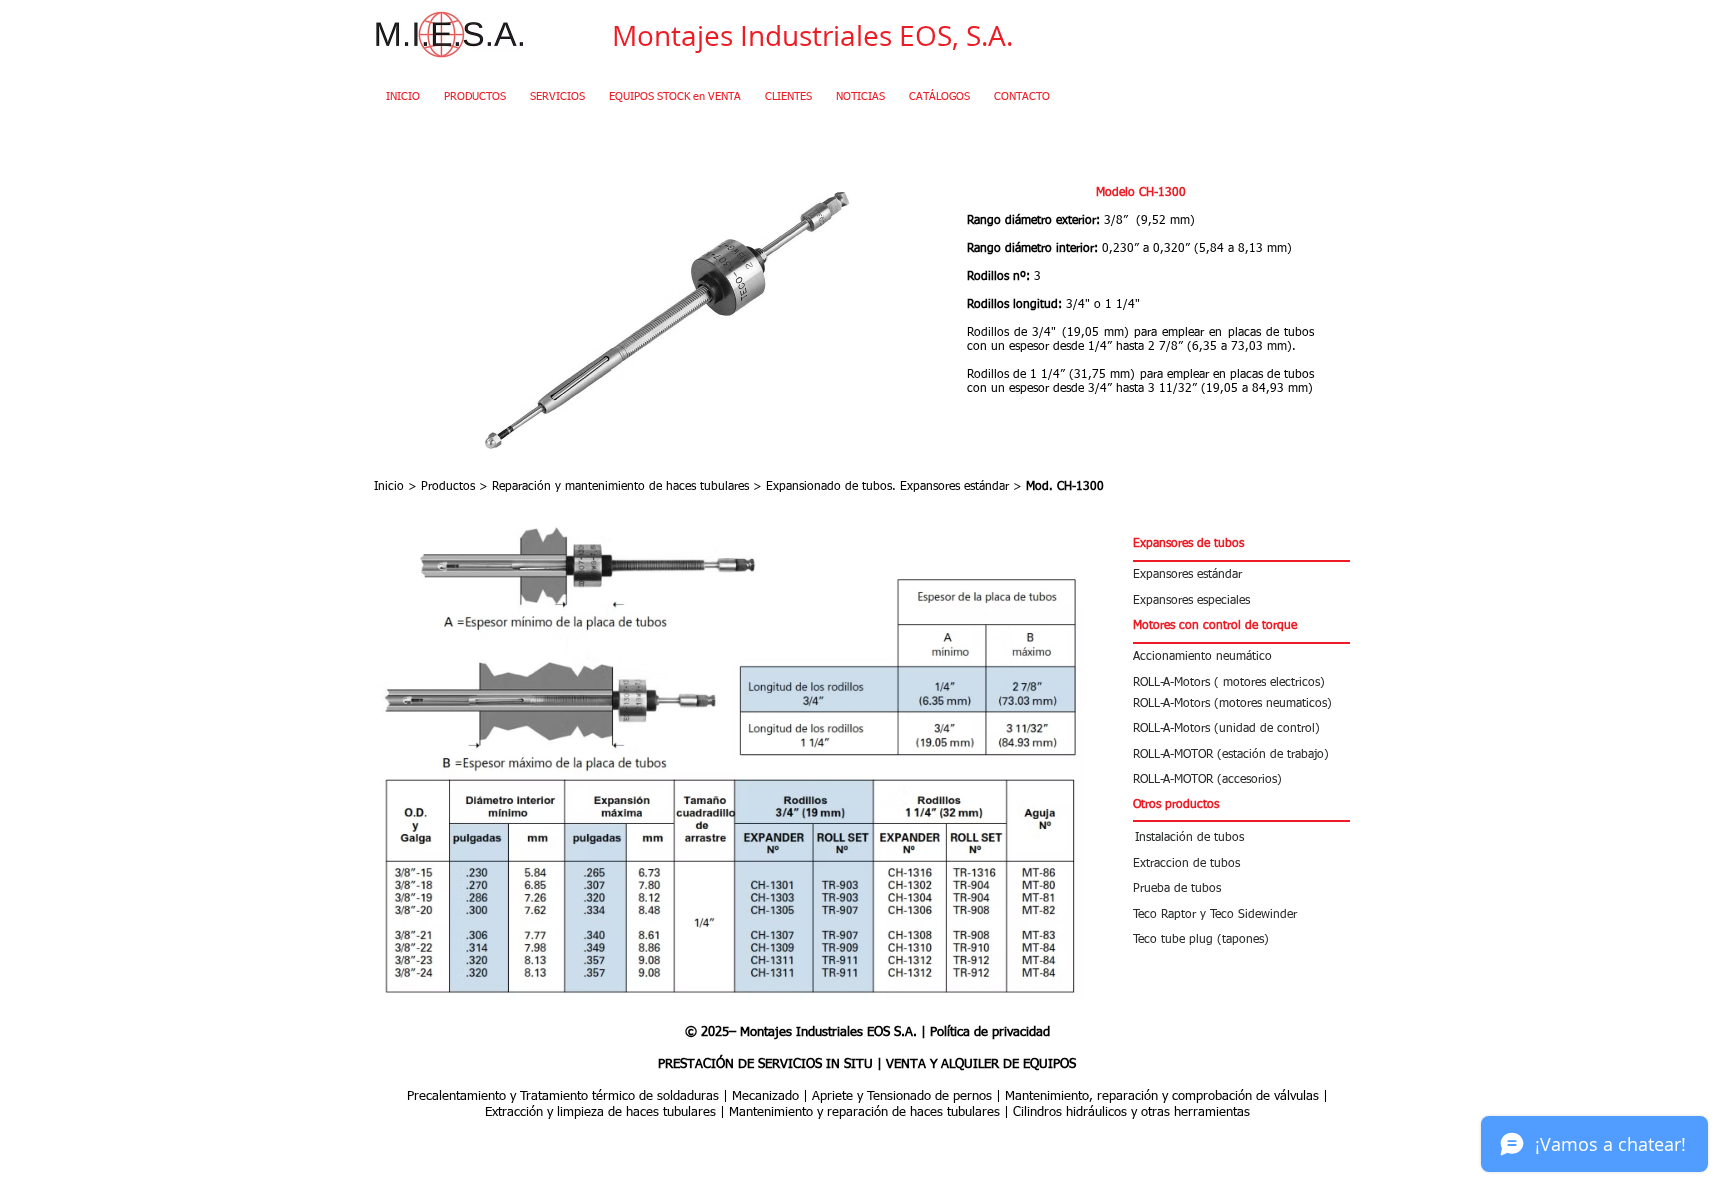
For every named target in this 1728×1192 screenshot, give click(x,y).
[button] (1241, 544)
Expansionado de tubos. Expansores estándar (889, 487)
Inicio (389, 487)
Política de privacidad (990, 1032)
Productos (448, 487)
